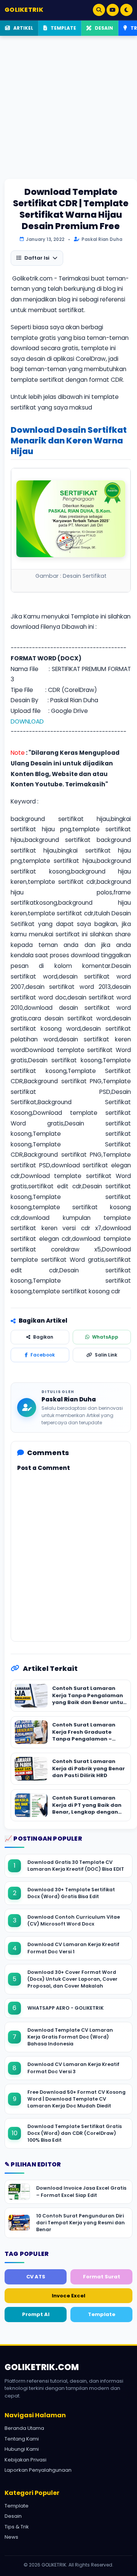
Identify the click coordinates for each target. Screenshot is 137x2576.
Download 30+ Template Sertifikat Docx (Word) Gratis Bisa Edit (71, 1893)
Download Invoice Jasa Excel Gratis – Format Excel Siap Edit (81, 2191)
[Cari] (99, 10)
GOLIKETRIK (24, 10)
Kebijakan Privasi (25, 2460)
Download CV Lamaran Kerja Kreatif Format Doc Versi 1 (73, 1948)
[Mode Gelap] (126, 10)
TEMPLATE (63, 28)
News (11, 2537)
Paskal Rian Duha (69, 1399)
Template (102, 2314)
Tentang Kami (22, 2439)
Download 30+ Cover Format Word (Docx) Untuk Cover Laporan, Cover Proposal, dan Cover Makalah (72, 1979)
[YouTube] (113, 10)
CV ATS (36, 2277)
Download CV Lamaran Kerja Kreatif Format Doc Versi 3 (73, 2068)
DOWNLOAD (27, 721)
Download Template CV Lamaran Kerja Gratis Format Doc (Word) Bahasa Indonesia (70, 2037)
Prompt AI (36, 2314)
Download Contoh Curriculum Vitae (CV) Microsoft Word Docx (74, 1920)
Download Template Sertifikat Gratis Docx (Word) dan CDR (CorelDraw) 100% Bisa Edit (75, 2133)
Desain (13, 2516)
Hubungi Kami (22, 2449)
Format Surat (102, 2277)
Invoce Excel (68, 2296)
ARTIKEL (23, 28)
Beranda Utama (24, 2428)
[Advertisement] (68, 110)
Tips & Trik (17, 2527)
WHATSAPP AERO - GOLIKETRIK (65, 2008)
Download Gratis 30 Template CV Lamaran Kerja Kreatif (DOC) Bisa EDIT (76, 1866)
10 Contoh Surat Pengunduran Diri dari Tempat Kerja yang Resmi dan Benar (80, 2223)
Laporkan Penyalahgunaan (38, 2470)
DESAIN (103, 28)
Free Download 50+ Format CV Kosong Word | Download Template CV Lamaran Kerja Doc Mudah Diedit (76, 2099)
